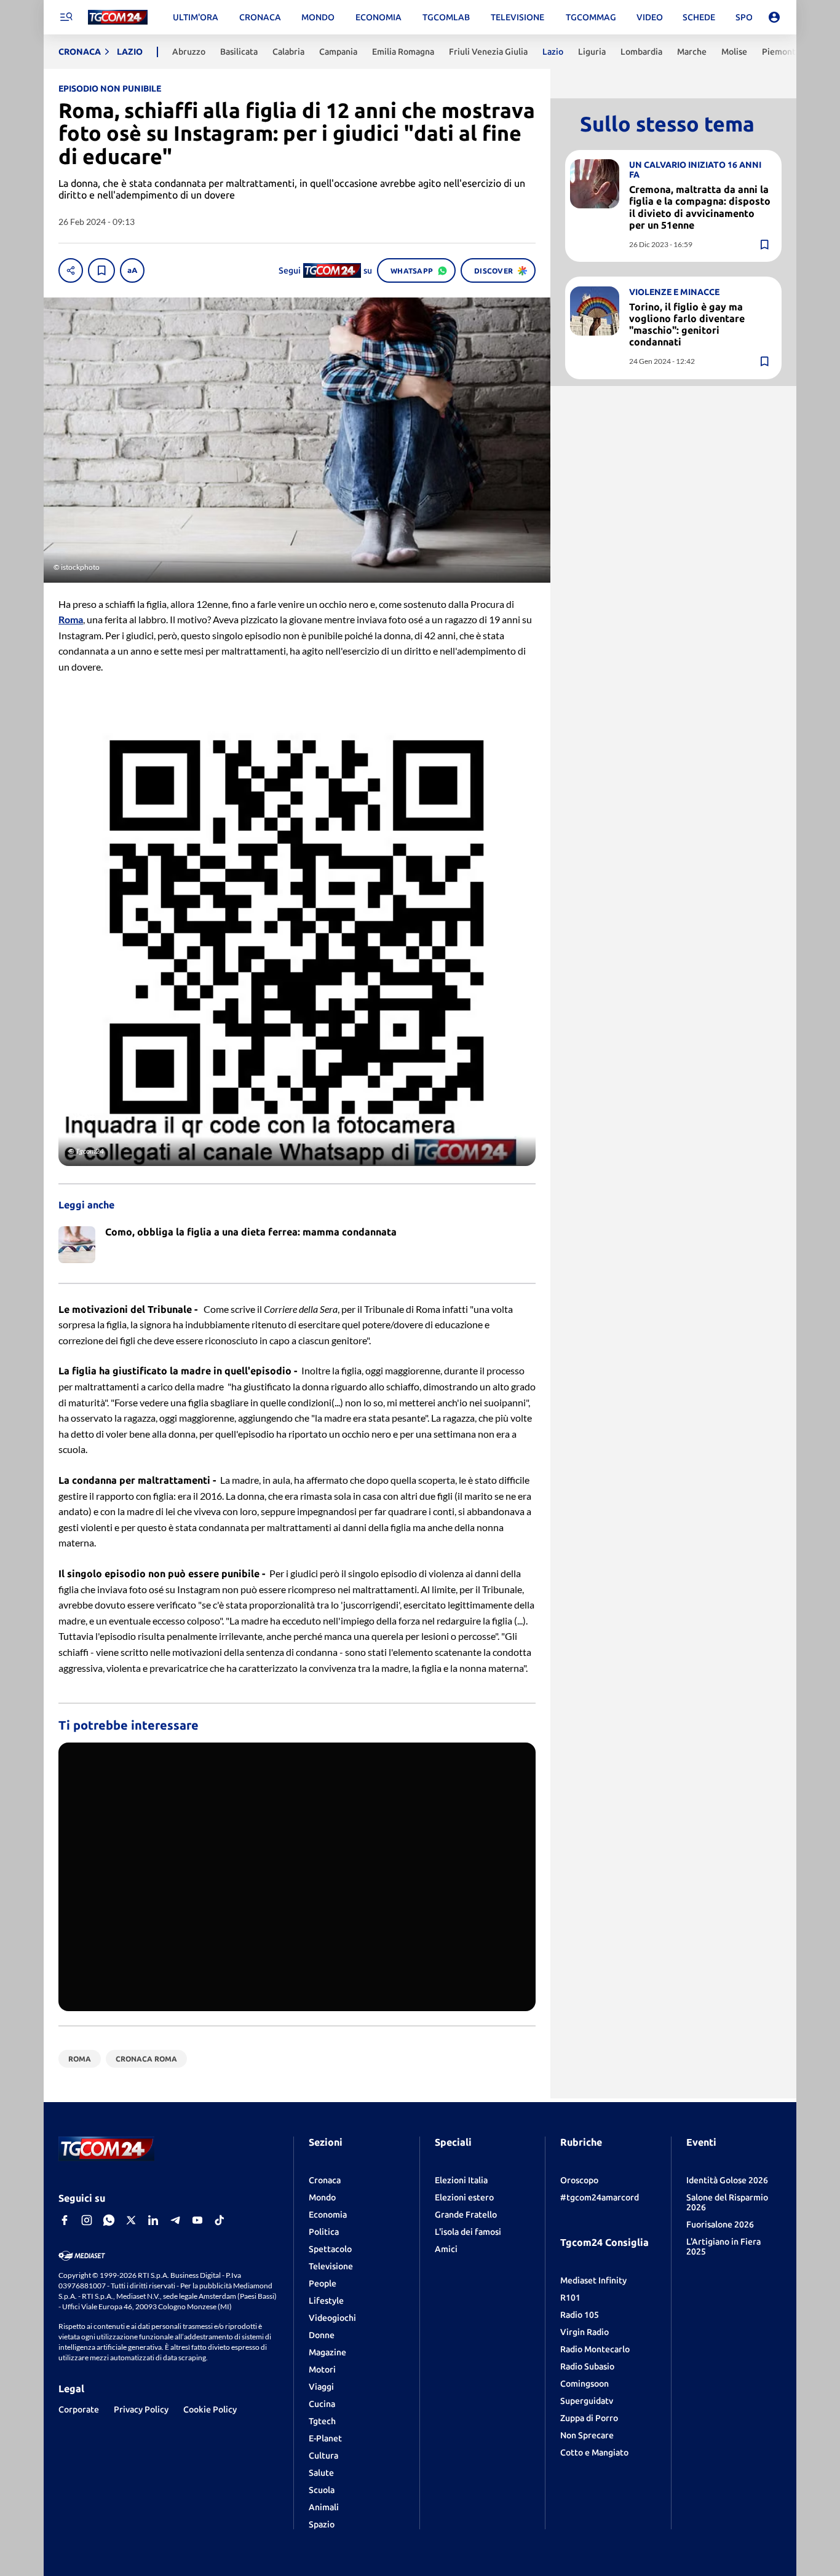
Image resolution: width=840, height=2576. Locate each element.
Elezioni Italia (461, 2180)
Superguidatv (587, 2401)
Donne (322, 2335)
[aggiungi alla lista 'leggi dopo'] (101, 270)
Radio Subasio (587, 2366)
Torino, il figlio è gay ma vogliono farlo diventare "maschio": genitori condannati (687, 325)
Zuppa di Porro (589, 2418)
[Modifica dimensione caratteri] (132, 270)
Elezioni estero (464, 2197)
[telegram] (175, 2220)
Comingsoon (584, 2384)
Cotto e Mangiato (594, 2452)
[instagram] (87, 2220)
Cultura (323, 2456)
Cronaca (325, 2180)
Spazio (322, 2524)
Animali (324, 2507)
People (323, 2283)
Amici (446, 2249)
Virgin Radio (584, 2332)
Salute (321, 2473)
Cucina (322, 2404)
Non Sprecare (587, 2435)
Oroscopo (579, 2180)
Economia (328, 2215)
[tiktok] (220, 2220)
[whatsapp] (109, 2220)
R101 (570, 2298)
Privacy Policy (141, 2409)
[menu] (66, 17)
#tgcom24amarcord (600, 2197)
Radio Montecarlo (595, 2349)
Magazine (327, 2352)
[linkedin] (153, 2220)
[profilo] (774, 17)
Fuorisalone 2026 (720, 2224)
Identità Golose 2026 (727, 2180)
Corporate (79, 2409)
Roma (71, 619)
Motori (322, 2369)
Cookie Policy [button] (210, 2409)
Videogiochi (332, 2318)
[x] (131, 2220)
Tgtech (322, 2421)
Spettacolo (330, 2249)
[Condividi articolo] (71, 270)
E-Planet (325, 2438)
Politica (324, 2232)
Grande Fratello (466, 2215)
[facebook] (65, 2220)
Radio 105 (580, 2315)
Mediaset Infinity (593, 2280)
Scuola (322, 2490)
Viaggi (321, 2387)
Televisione (331, 2266)
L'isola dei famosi (468, 2232)
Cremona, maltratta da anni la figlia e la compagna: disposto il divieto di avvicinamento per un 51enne (700, 207)
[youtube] (197, 2220)
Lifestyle (326, 2301)
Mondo (322, 2197)
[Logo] (118, 18)
